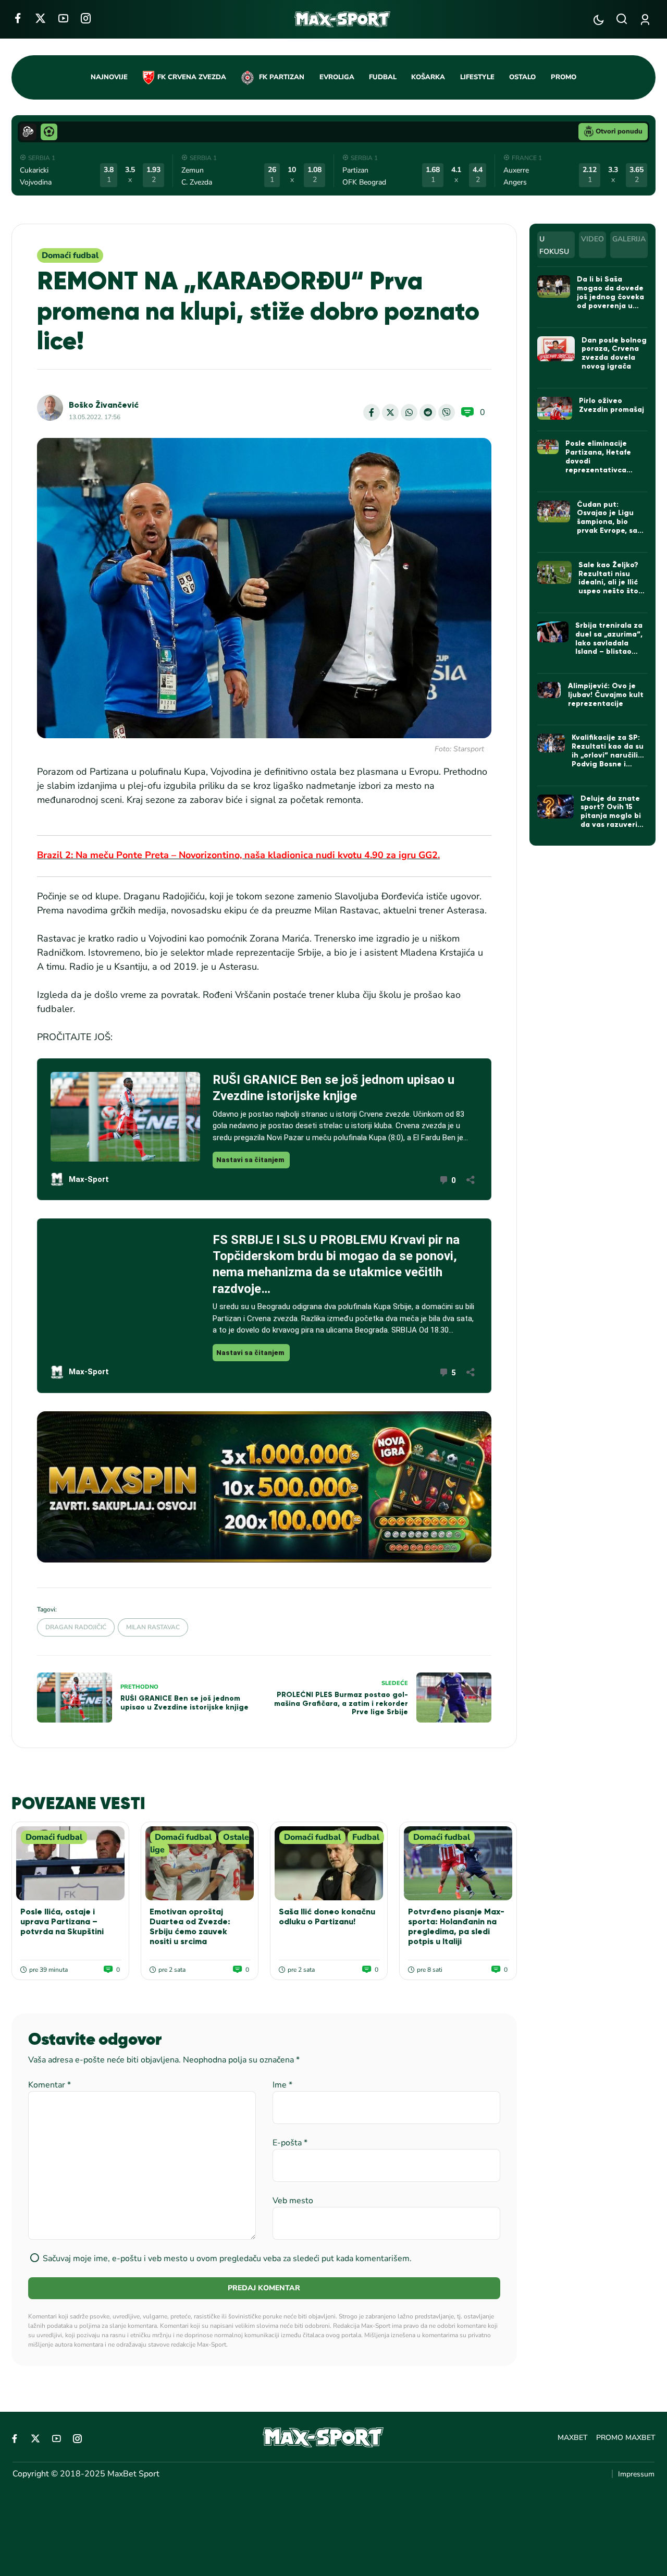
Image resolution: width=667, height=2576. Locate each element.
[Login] (647, 20)
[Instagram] (86, 18)
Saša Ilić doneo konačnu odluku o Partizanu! (327, 1916)
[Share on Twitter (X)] (390, 412)
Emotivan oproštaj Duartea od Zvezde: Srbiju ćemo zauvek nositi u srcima (190, 1927)
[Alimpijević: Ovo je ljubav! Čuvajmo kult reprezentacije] (549, 690)
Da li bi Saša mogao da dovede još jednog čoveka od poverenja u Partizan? (610, 297)
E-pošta (290, 2143)
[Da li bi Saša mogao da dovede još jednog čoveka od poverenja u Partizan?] (554, 286)
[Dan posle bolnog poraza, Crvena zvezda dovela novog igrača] (556, 349)
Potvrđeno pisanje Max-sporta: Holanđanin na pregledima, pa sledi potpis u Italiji (456, 1927)
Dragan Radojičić (76, 1627)
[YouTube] (63, 18)
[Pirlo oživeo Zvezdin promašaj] (555, 408)
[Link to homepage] (343, 19)
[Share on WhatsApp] (409, 412)
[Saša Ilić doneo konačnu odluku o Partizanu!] (329, 1863)
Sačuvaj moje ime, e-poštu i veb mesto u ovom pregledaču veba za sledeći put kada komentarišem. (227, 2258)
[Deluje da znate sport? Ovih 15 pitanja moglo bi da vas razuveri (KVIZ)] (555, 807)
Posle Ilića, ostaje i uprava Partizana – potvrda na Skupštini (62, 1921)
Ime (282, 2085)
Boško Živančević (104, 405)
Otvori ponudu (619, 131)
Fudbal (366, 1837)
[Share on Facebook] (372, 412)
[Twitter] (40, 18)
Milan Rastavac (153, 1627)
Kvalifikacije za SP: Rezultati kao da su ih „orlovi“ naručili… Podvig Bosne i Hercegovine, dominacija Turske (608, 759)
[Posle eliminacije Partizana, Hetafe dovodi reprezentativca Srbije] (548, 447)
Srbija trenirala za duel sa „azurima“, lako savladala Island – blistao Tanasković (609, 643)
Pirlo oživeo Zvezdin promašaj (612, 405)
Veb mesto (293, 2201)
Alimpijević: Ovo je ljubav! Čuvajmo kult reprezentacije (606, 695)
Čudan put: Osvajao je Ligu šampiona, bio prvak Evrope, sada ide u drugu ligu (612, 522)
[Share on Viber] (447, 412)
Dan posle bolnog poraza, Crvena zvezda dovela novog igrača (614, 353)
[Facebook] (17, 18)
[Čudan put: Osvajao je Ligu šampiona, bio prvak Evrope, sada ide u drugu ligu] (554, 511)
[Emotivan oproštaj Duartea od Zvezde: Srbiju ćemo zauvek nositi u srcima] (200, 1863)
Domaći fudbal (70, 255)
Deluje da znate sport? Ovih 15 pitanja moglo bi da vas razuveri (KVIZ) (611, 816)
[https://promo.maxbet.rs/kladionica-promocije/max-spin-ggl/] (264, 1487)
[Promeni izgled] (598, 20)
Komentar (50, 2085)
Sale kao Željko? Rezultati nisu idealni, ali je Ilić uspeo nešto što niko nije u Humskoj (608, 587)
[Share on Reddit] (428, 412)
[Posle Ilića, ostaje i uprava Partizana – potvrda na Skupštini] (70, 1863)
